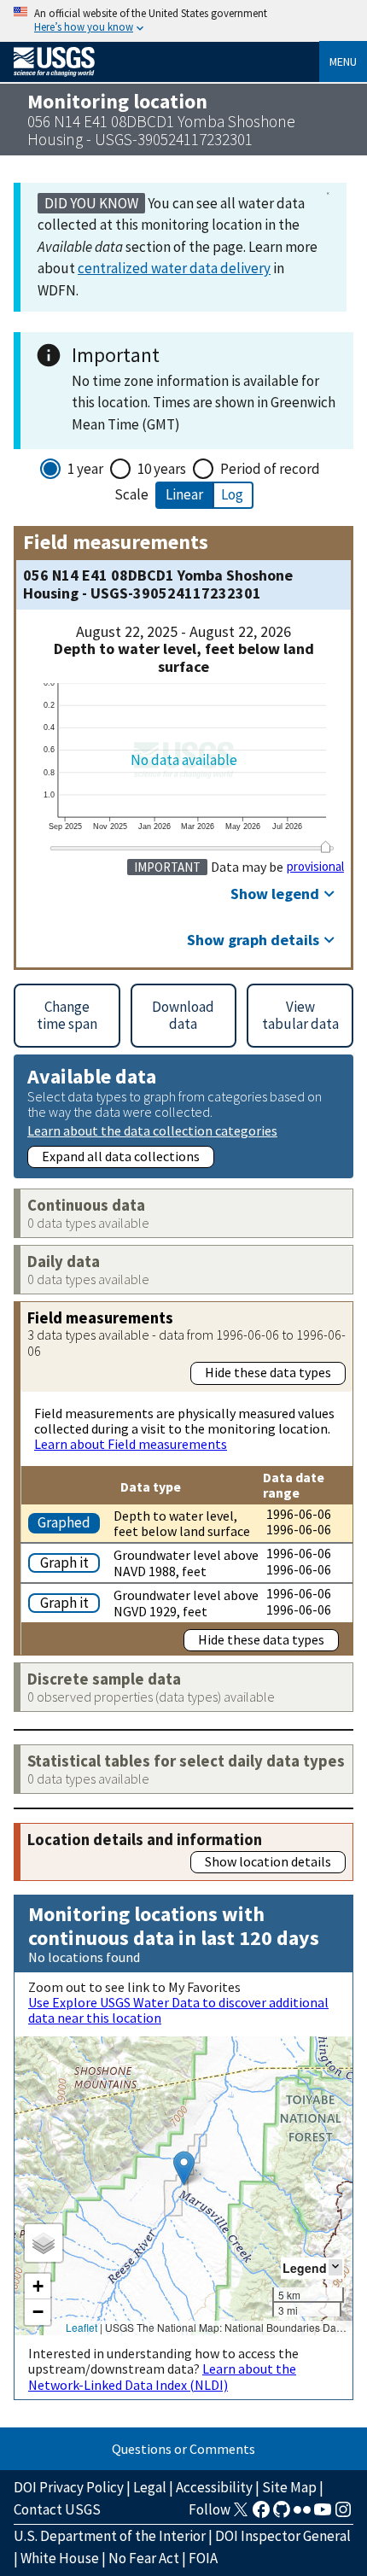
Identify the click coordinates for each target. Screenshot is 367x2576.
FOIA (203, 2558)
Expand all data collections (121, 1156)
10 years (162, 469)
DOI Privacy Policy (69, 2487)
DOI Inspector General (283, 2536)
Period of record (270, 469)
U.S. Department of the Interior (110, 2536)
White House (60, 2558)
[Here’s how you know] (183, 21)
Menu (343, 61)
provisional (315, 867)
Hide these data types (268, 1372)
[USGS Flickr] (302, 2515)
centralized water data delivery (174, 268)
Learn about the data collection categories (152, 1130)
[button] (184, 2168)
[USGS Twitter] (241, 2515)
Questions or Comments (183, 2449)
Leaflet (82, 2327)
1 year (85, 469)
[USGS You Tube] (323, 2515)
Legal (150, 2487)
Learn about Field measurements (131, 1444)
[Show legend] (335, 2267)
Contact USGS (57, 2509)
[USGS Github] (282, 2515)
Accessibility (214, 2487)
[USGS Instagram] (343, 2515)
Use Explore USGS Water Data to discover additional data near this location (178, 2010)
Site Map (289, 2487)
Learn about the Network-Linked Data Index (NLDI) (162, 2376)
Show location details (268, 1861)
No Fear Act (144, 2558)
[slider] (325, 847)
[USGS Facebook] (261, 2515)
